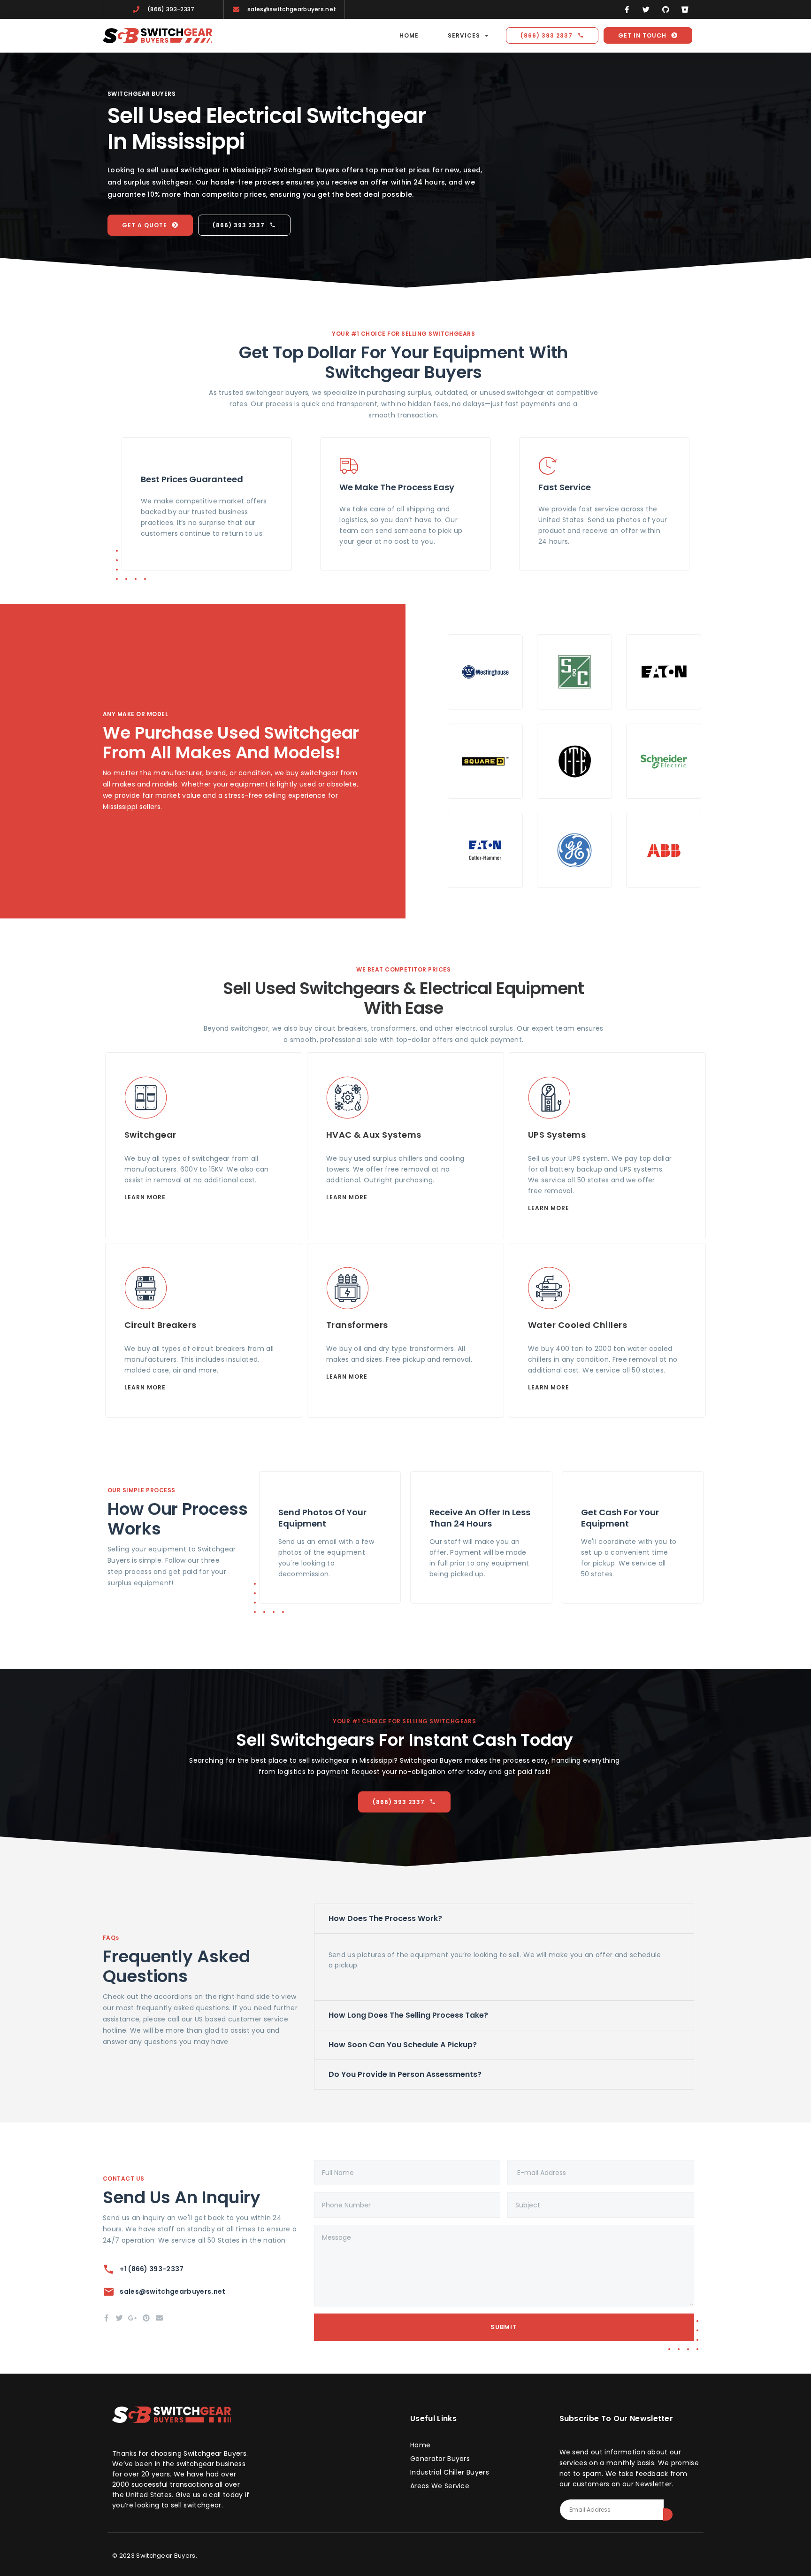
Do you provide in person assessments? (405, 2074)
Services (464, 35)
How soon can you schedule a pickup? (403, 2045)
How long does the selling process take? (408, 2015)
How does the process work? (385, 1918)
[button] (504, 1919)
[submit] (668, 2514)
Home (409, 35)
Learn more (145, 1197)
